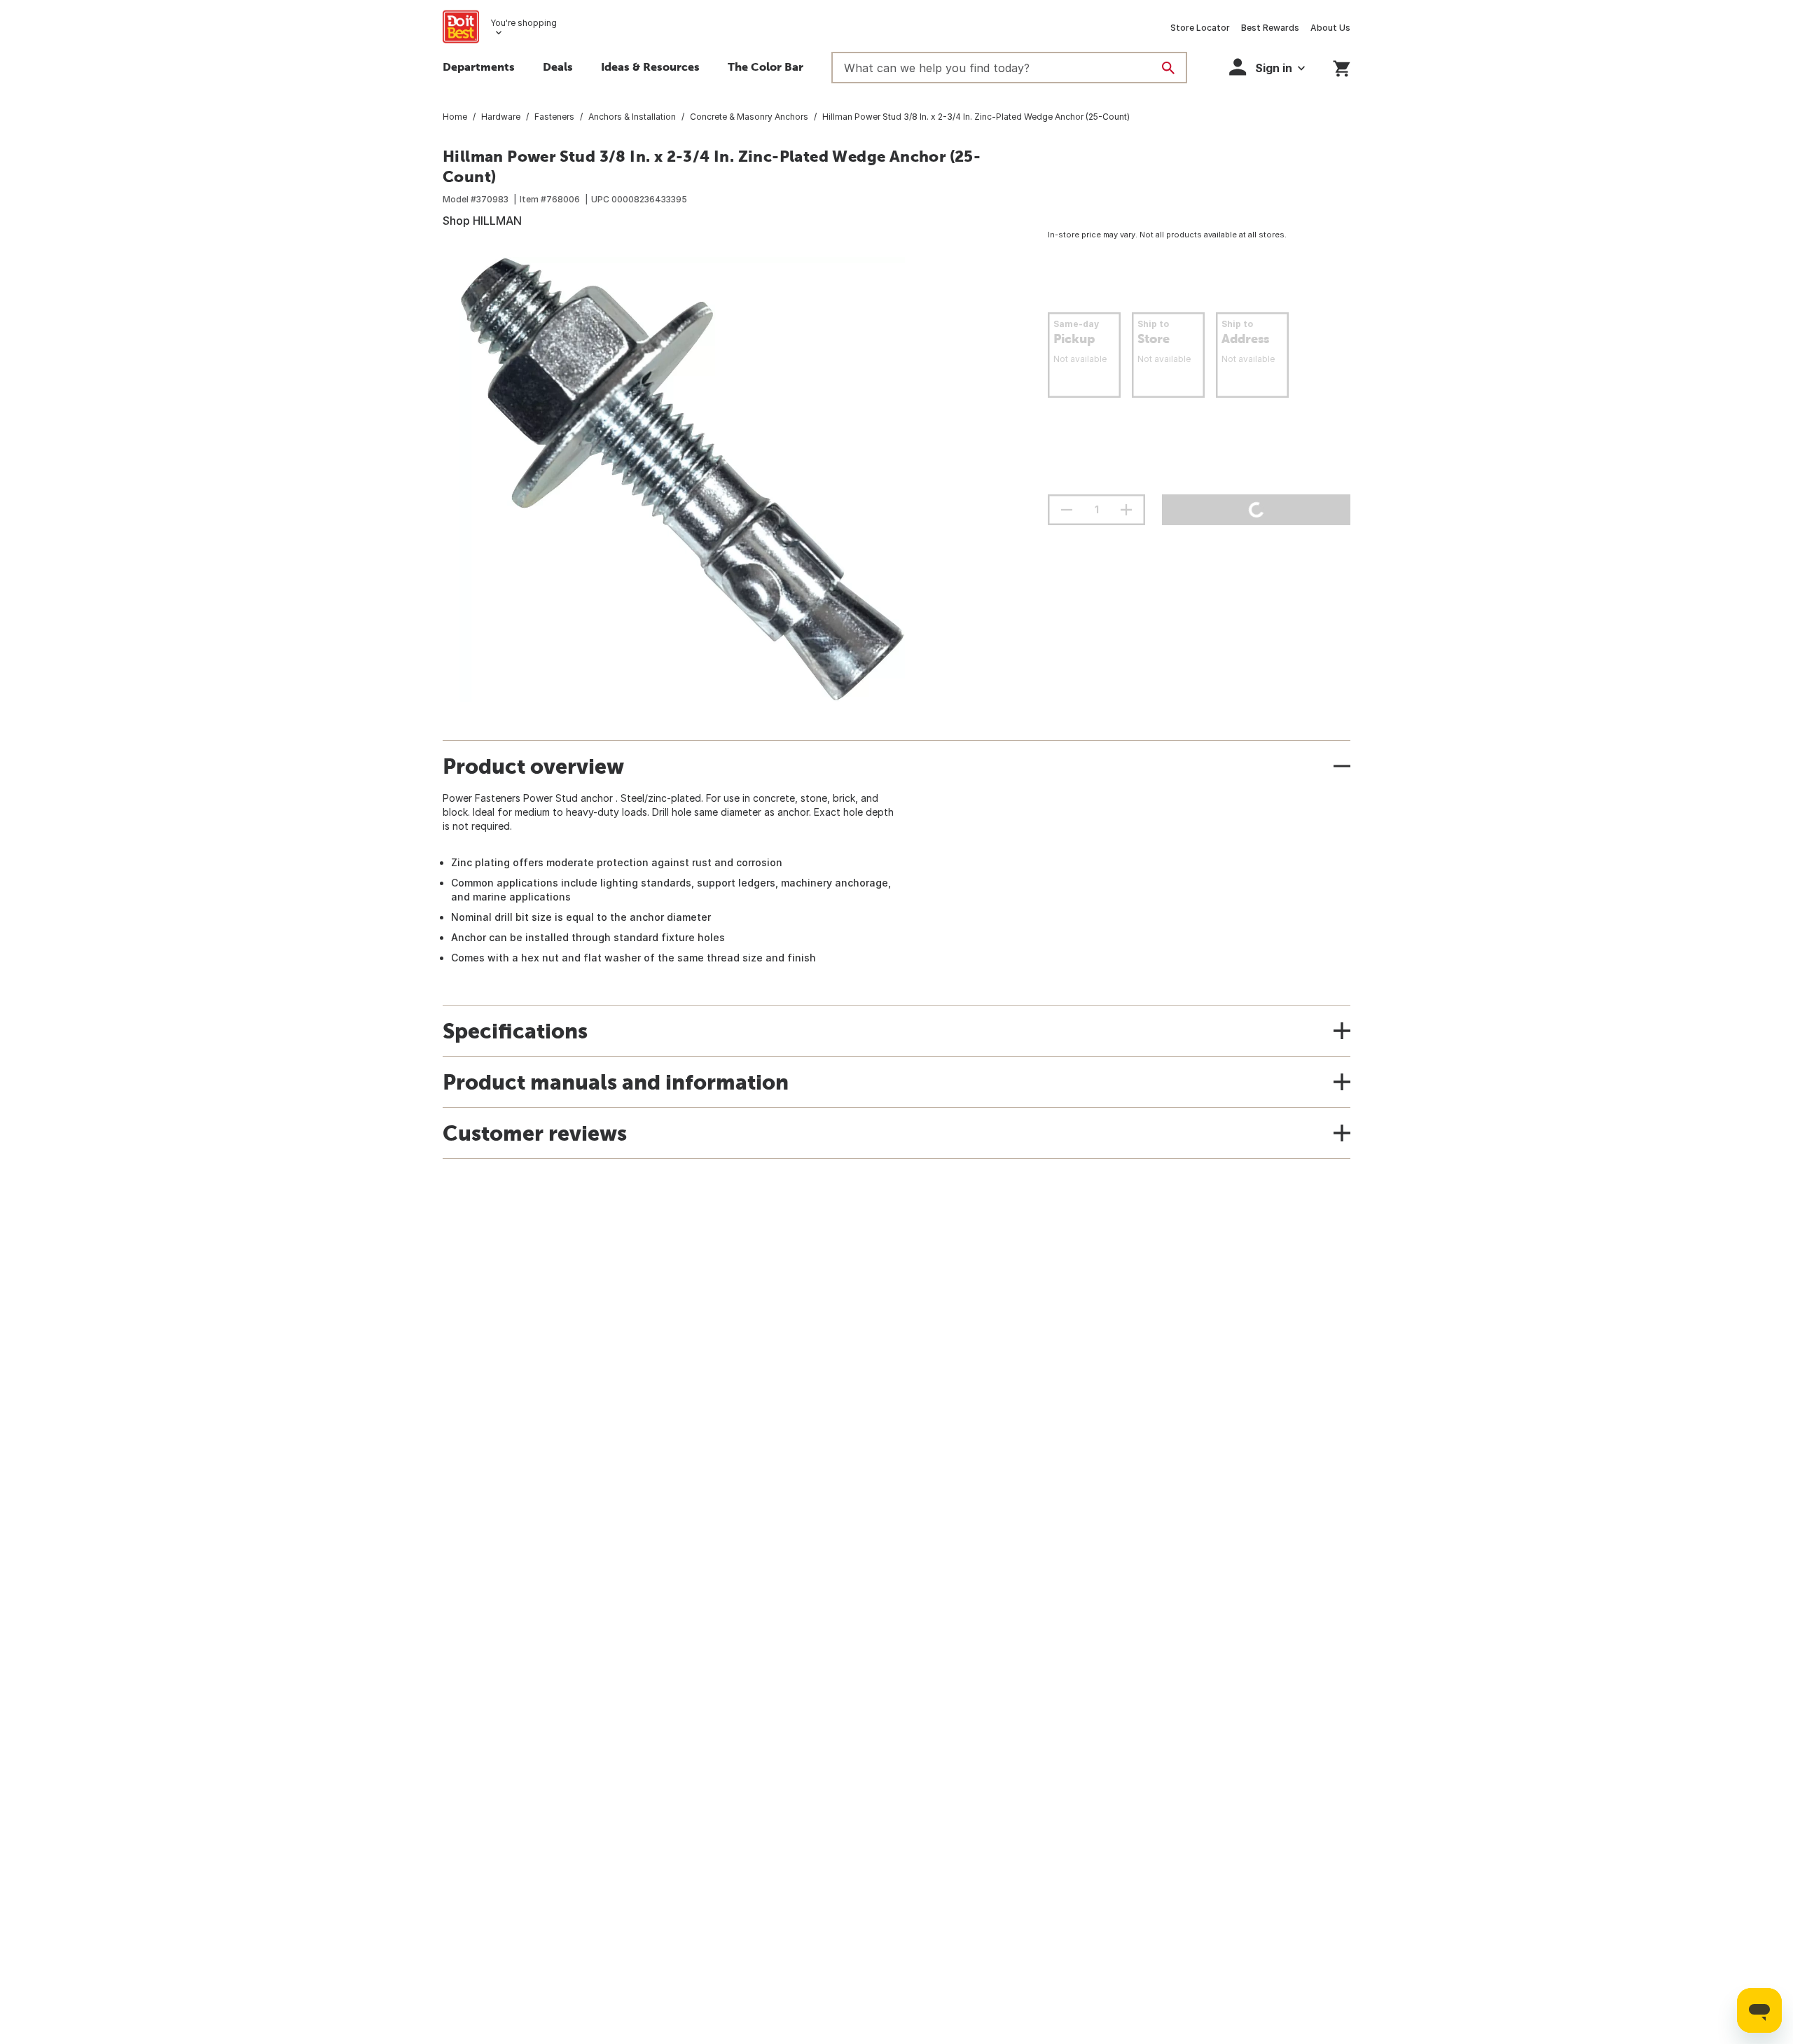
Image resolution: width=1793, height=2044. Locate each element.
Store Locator (1200, 28)
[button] (1267, 67)
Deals (558, 67)
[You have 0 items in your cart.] (1342, 66)
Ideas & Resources (650, 67)
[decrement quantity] (1067, 510)
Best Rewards (1270, 28)
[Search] (1168, 68)
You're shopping (524, 23)
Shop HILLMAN (482, 221)
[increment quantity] (1126, 510)
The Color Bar (766, 67)
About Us (1330, 28)
